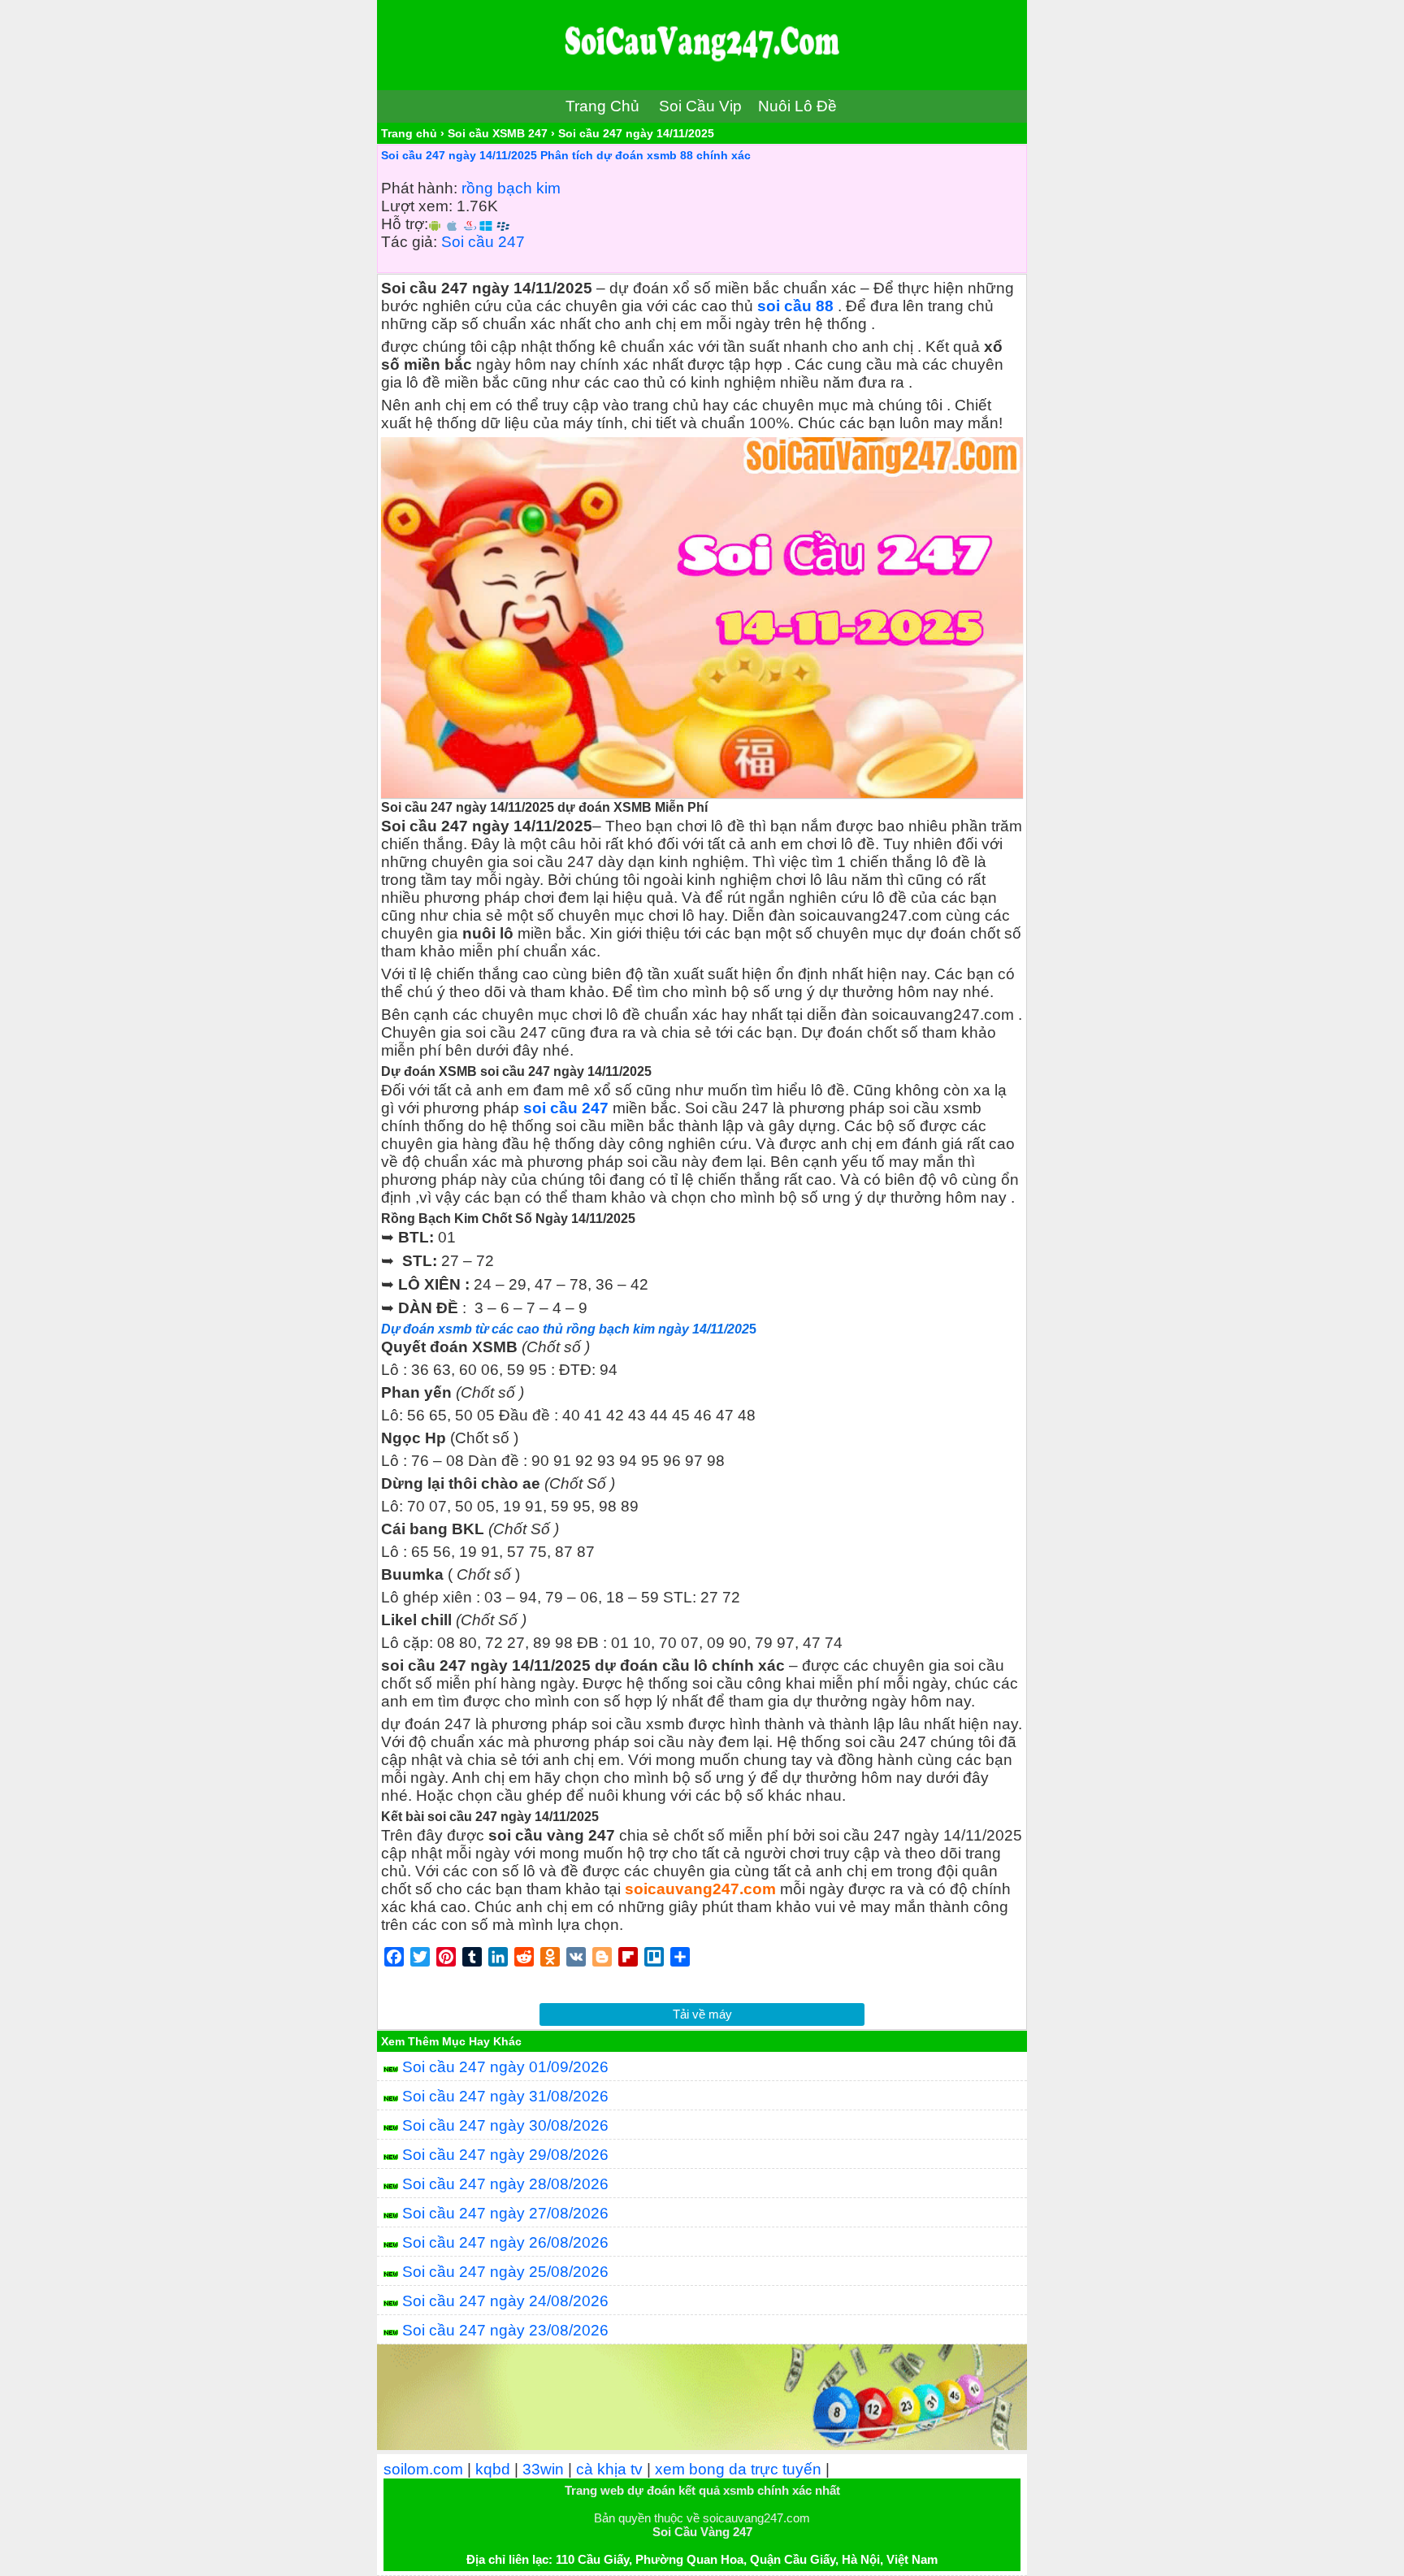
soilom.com (423, 2469)
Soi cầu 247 (483, 242)
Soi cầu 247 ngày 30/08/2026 (505, 2125)
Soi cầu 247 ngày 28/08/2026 (505, 2184)
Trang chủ (409, 133)
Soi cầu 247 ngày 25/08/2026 (505, 2272)
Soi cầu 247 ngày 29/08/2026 (505, 2155)
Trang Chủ (602, 106)
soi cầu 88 (795, 306)
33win (543, 2469)
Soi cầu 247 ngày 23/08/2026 (505, 2330)
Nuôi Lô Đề (797, 106)
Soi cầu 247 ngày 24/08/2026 (505, 2301)
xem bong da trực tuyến (738, 2469)
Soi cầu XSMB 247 (498, 133)
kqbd (493, 2469)
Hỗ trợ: (405, 224)
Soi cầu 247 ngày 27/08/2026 (505, 2213)
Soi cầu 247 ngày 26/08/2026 (505, 2242)
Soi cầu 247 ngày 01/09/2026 (505, 2067)
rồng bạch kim (511, 188)
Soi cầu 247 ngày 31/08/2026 (505, 2096)
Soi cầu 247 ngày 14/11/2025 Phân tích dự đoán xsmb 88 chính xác (566, 155)
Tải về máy (702, 2014)
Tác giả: (409, 242)
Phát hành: (419, 188)
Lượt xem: (417, 206)
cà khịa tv (609, 2469)
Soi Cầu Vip (700, 106)
